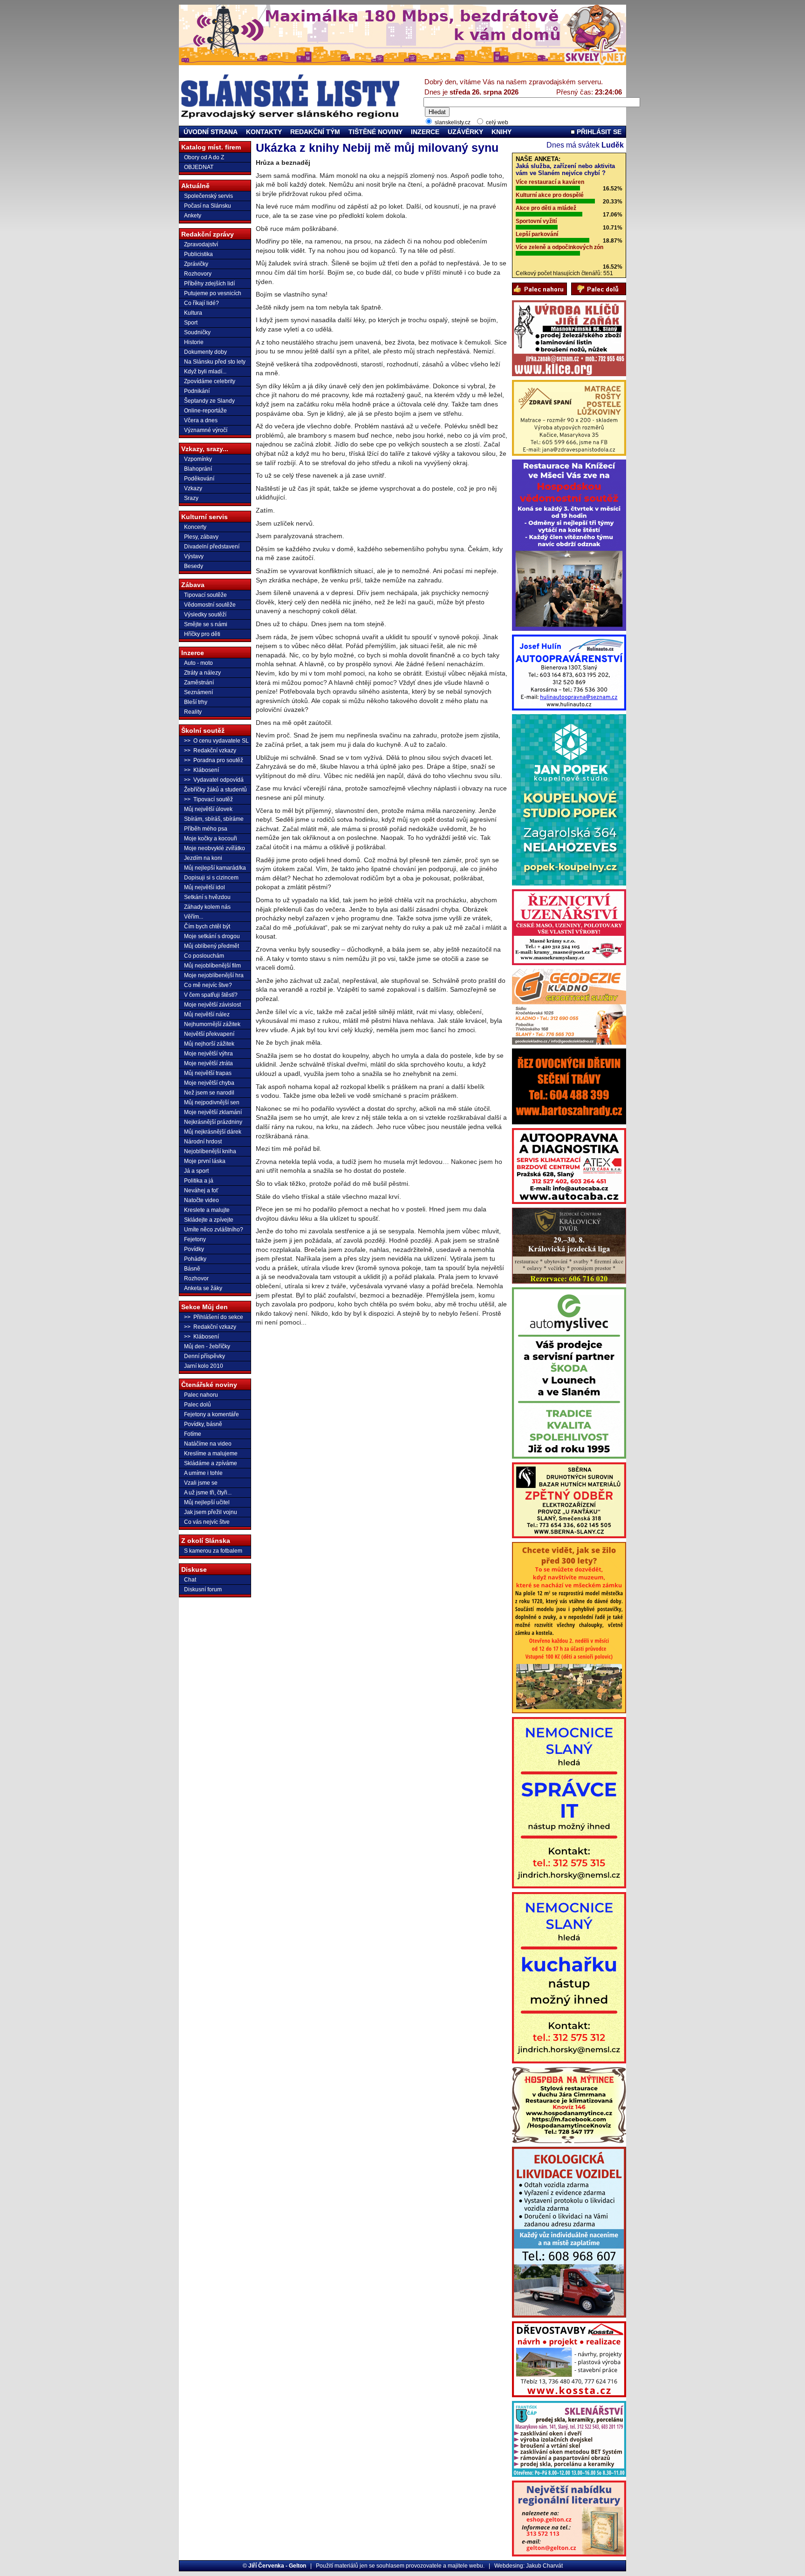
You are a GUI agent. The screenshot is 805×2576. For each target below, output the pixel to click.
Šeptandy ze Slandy (209, 401)
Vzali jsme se (201, 1483)
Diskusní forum (203, 1589)
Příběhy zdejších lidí (209, 284)
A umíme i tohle (203, 1473)
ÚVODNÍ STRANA (211, 132)
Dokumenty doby (205, 352)
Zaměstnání (199, 683)
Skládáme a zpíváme (211, 1463)
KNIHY (501, 132)
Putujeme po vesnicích (213, 293)
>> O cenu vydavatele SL (216, 741)
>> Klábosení (201, 770)
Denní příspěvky (205, 1356)
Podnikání (197, 391)
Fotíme (193, 1434)
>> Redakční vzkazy (210, 750)
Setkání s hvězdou (207, 897)
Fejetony (195, 1239)
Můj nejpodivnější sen (212, 1102)
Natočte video (201, 1200)
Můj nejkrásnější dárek (213, 1132)
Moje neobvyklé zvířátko (215, 848)
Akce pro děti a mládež (546, 208)
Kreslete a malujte (207, 1210)
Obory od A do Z (204, 157)
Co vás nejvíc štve (207, 1522)
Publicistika (198, 254)
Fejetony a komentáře (211, 1414)
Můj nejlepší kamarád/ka (215, 868)
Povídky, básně (203, 1424)
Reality (193, 712)
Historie (194, 342)
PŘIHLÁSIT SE (598, 132)
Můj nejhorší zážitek (209, 1044)
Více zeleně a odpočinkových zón (559, 247)
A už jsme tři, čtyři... (208, 1493)
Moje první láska (205, 1161)
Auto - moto (198, 663)
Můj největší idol (205, 887)
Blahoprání (198, 469)
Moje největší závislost (212, 1005)
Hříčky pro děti (202, 634)
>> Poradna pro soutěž (214, 760)
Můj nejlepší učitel (207, 1502)
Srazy (191, 498)
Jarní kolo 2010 (204, 1366)
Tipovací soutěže (205, 595)
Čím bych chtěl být (207, 926)
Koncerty (195, 527)
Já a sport (196, 1171)
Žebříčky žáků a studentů (215, 790)
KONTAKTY (264, 132)
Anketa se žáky (203, 1288)
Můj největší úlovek (208, 809)
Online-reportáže (205, 411)
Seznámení (198, 692)
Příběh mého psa (206, 829)
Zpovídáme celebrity (210, 381)
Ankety (193, 216)
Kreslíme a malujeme (211, 1454)
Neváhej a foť (201, 1190)
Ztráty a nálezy (202, 673)
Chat (190, 1580)
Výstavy (194, 556)
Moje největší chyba (209, 1083)
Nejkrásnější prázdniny (213, 1122)
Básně (192, 1269)
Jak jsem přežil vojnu (211, 1512)
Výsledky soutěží (205, 615)
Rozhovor (196, 1278)
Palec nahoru (201, 1395)
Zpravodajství (201, 244)
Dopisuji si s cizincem (211, 878)
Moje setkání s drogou (212, 936)
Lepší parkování (537, 234)
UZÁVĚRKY (465, 132)
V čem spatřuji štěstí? (211, 995)
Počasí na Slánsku (208, 206)
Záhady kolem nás (207, 907)
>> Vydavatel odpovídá (214, 780)
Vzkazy (193, 488)
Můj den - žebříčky (207, 1346)
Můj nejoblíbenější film (212, 966)
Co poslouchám (204, 956)
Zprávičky (196, 264)
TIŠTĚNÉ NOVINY (375, 132)
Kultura (193, 313)
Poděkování (199, 479)
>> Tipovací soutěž (208, 799)
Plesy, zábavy (201, 537)
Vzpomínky (198, 459)
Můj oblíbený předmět (211, 946)
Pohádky (195, 1259)
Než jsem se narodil (209, 1093)
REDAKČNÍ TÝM (315, 132)
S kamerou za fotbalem (213, 1551)
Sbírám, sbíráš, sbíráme (214, 819)
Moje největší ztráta (208, 1063)
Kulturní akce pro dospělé (550, 195)
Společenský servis (208, 196)
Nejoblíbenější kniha (210, 1151)
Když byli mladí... (205, 372)
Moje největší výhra (208, 1054)
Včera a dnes (201, 420)
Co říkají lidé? (201, 303)
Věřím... (194, 917)
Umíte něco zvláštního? (214, 1230)
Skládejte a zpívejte (209, 1220)
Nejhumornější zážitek (212, 1024)
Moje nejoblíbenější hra (214, 975)
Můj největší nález (207, 1014)
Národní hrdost (203, 1142)
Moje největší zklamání (213, 1112)
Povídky (194, 1249)
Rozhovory (198, 274)
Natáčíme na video (208, 1444)
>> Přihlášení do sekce (214, 1317)
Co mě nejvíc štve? (208, 985)
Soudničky (197, 332)
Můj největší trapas (208, 1073)
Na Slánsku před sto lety (215, 362)
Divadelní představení (212, 547)
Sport (191, 323)
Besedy (194, 566)
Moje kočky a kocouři (211, 838)
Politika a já (199, 1181)
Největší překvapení (209, 1034)
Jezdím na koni (203, 858)
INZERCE (425, 132)
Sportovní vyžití (536, 221)
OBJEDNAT (199, 167)
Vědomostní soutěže (210, 605)
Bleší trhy (196, 702)
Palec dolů (198, 1405)
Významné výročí (206, 430)
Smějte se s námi (206, 624)
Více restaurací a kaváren (550, 182)
